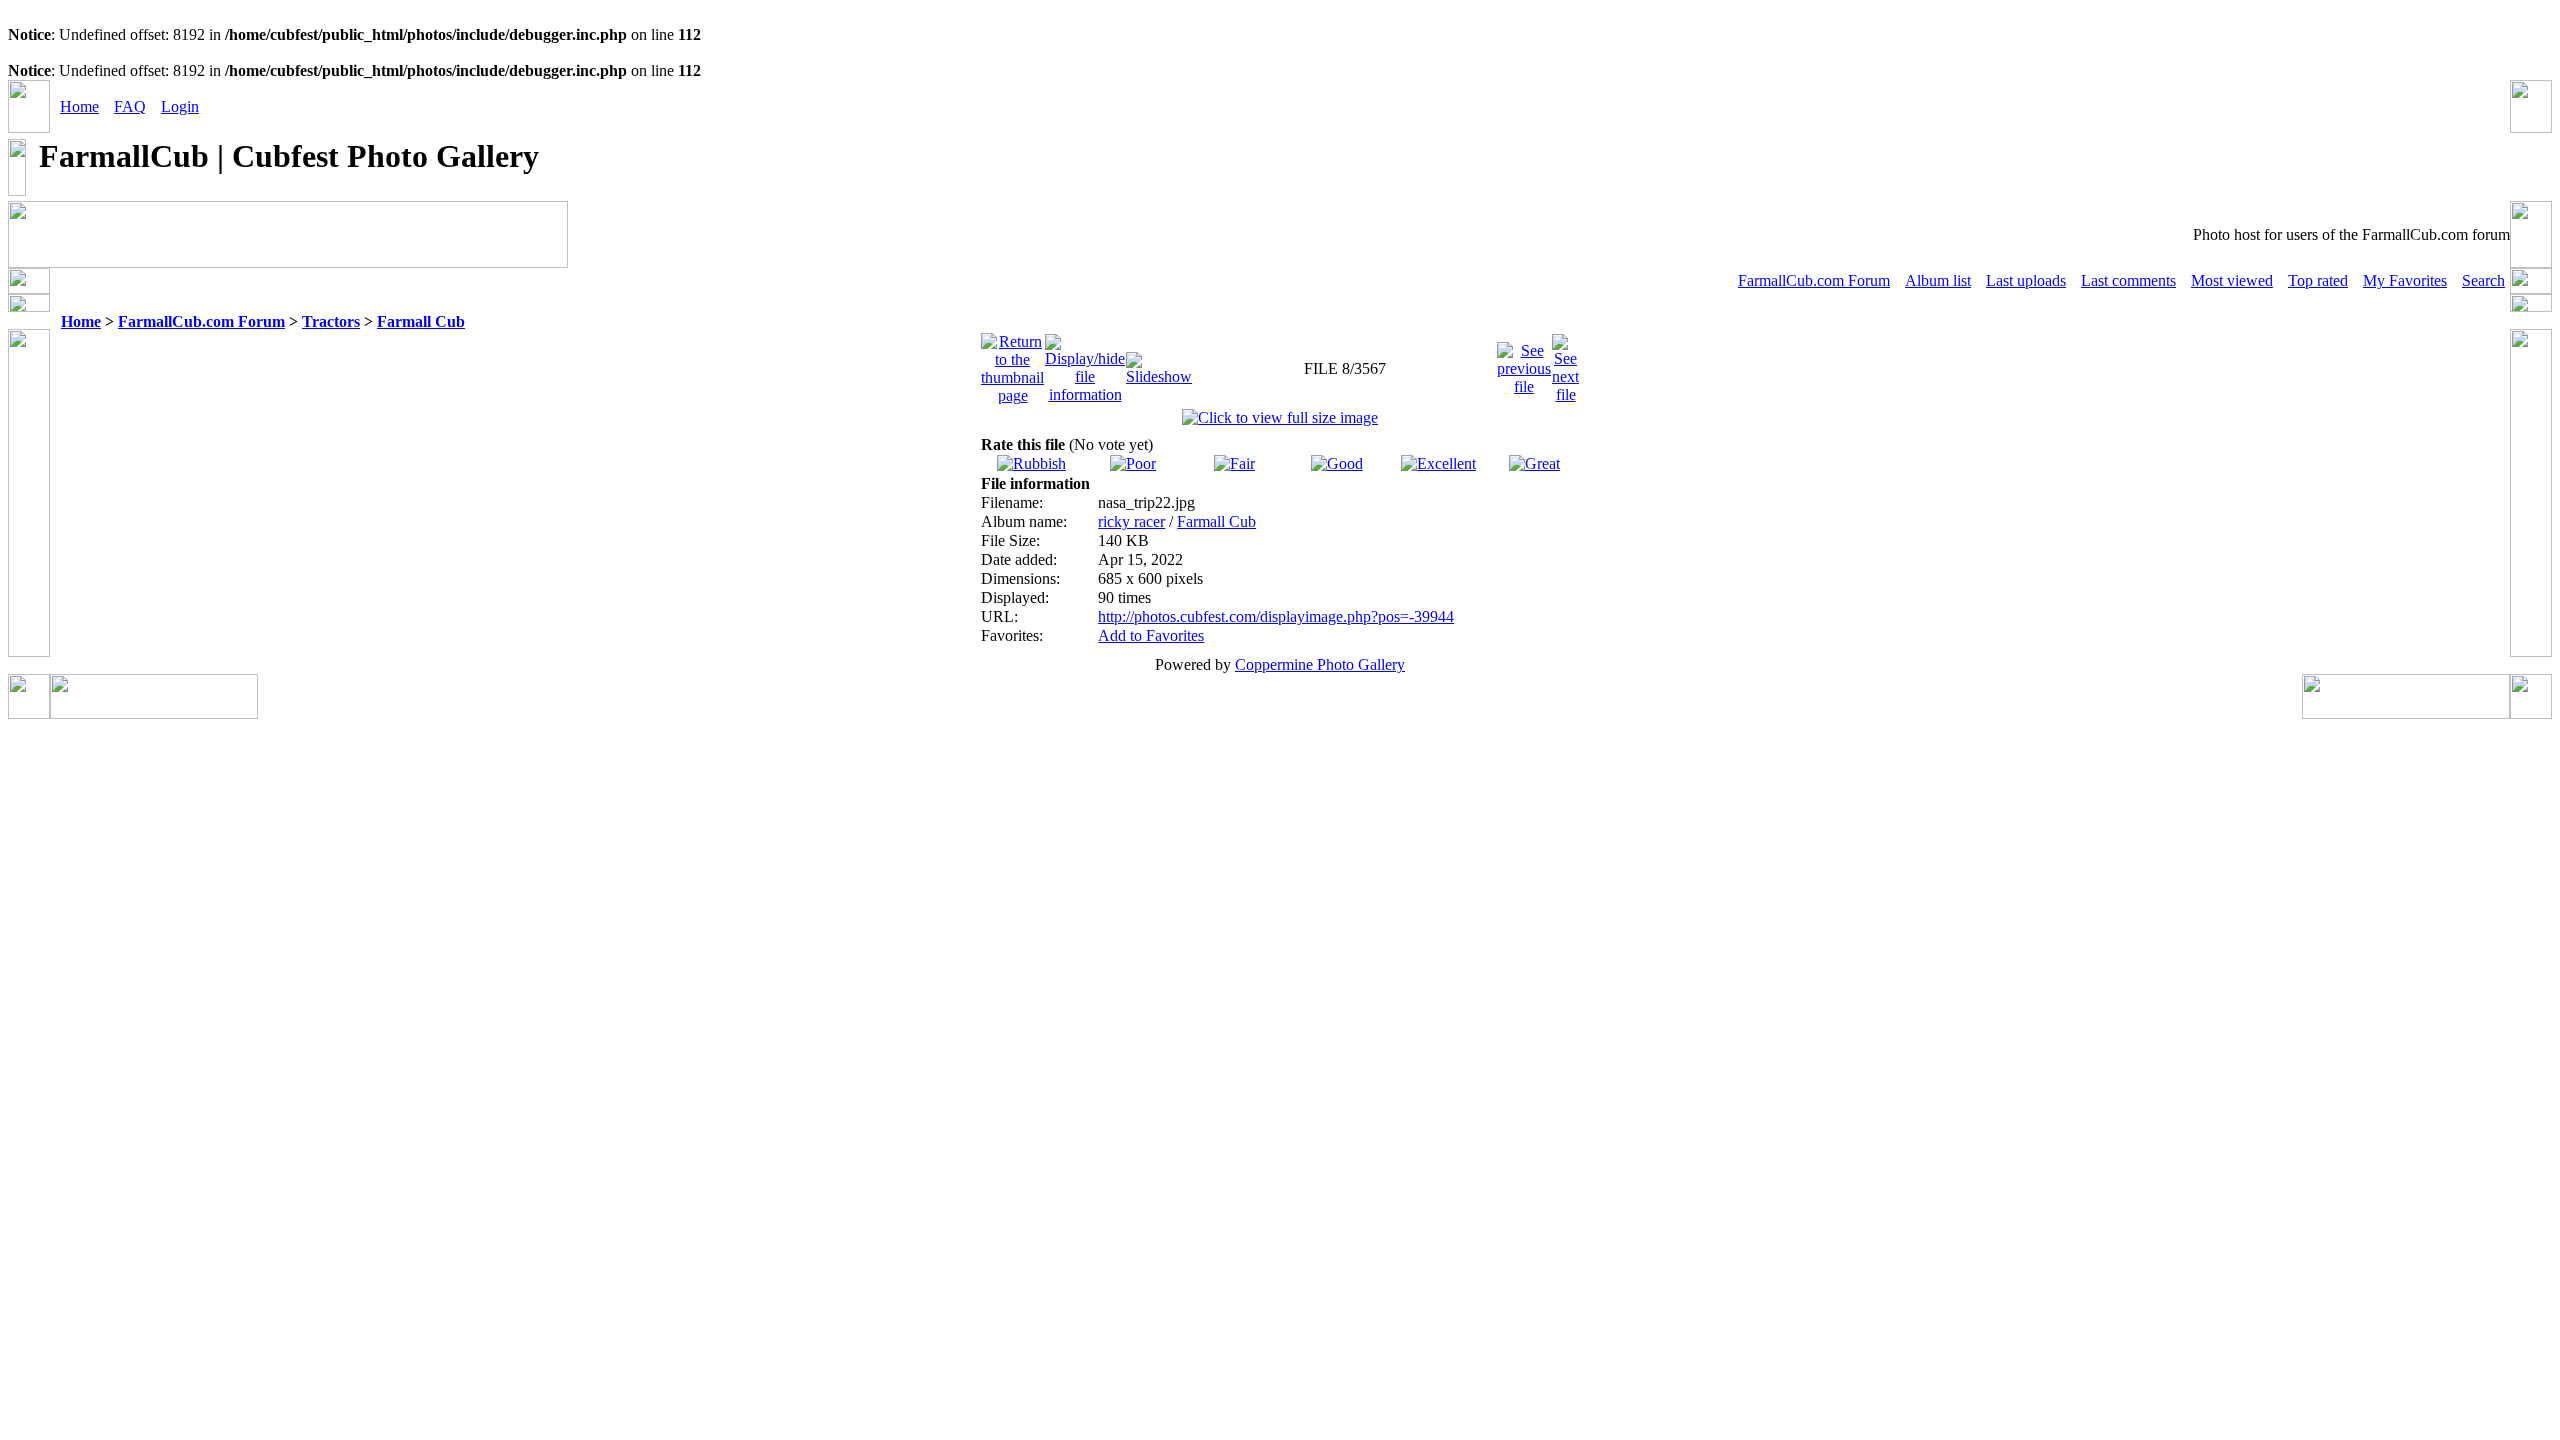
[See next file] (1565, 363)
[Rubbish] (1031, 463)
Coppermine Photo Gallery (1320, 664)
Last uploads (2026, 280)
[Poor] (1133, 463)
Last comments (2128, 280)
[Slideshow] (1159, 363)
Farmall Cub (421, 321)
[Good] (1337, 463)
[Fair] (1234, 463)
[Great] (1534, 463)
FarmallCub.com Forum (1814, 280)
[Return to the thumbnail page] (1012, 363)
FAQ (130, 106)
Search (2483, 280)
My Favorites (2405, 280)
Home (79, 106)
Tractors (331, 321)
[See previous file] (1524, 363)
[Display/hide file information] (1085, 363)
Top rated (2318, 280)
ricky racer (1131, 521)
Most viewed (2232, 280)
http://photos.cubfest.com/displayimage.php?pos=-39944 (1276, 616)
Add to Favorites (1151, 635)
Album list (1938, 280)
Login (180, 106)
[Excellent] (1438, 463)
